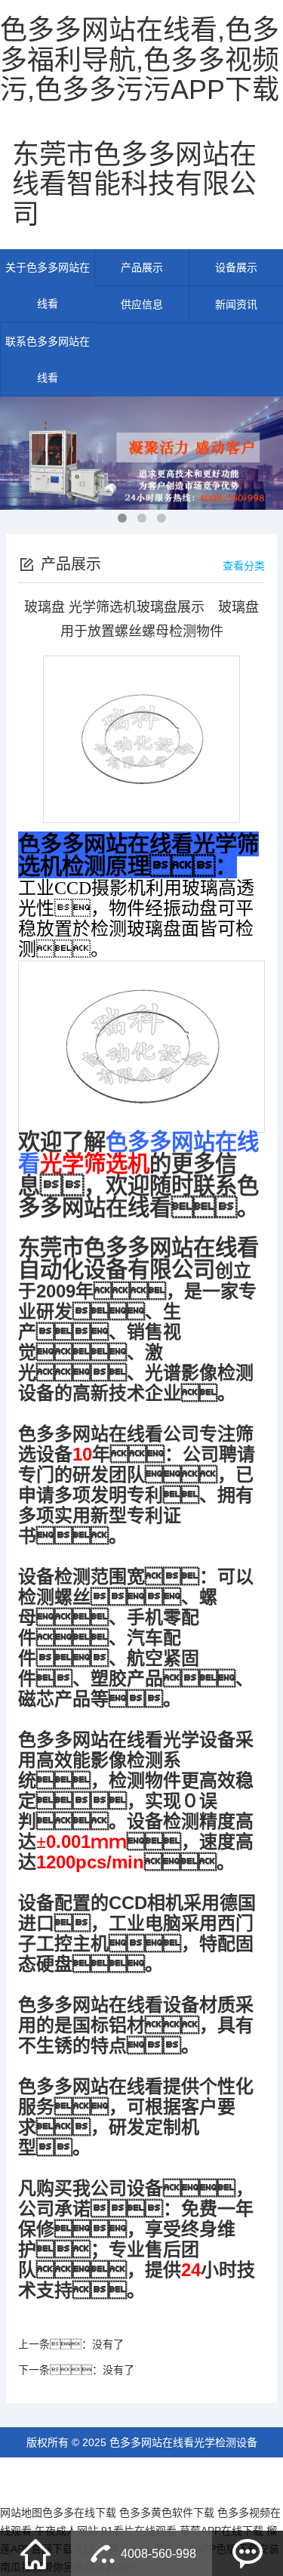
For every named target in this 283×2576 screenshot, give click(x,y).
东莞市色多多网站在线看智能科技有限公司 (134, 184)
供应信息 (142, 304)
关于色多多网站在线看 (48, 285)
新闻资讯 (236, 304)
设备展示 (236, 267)
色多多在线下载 (79, 2513)
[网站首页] (35, 2553)
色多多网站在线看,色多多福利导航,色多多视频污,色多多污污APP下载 (140, 60)
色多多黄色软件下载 (167, 2513)
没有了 (108, 2344)
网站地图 (21, 2513)
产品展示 (142, 267)
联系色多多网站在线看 (48, 359)
